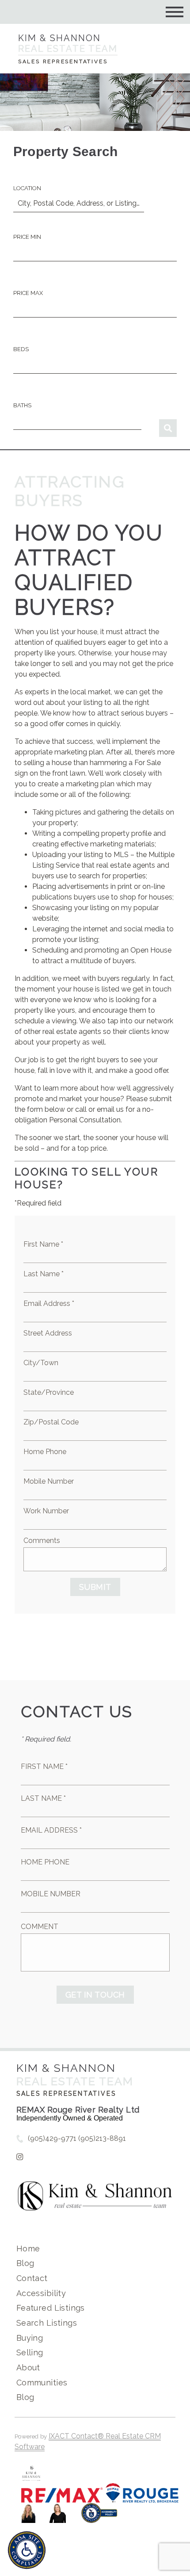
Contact (32, 2278)
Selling (30, 2352)
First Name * (43, 1244)
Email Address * (49, 1303)
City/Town (41, 1363)
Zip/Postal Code (51, 1422)
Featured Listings (51, 2308)
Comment (40, 1927)
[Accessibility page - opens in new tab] (99, 2517)
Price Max (28, 293)
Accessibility (41, 2293)
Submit (95, 1587)
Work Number (46, 1511)
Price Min (27, 237)
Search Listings (47, 2323)
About (28, 2367)
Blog (25, 2263)
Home (28, 2249)
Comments (42, 1541)
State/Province (49, 1392)
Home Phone (45, 1452)
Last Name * (44, 1274)
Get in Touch (95, 1995)
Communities (42, 2383)
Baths (22, 405)
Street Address (48, 1333)
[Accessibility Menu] (27, 2550)
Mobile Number (49, 1481)
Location (27, 188)
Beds (21, 349)
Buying (30, 2338)
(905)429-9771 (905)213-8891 (77, 2138)
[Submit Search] (168, 428)
